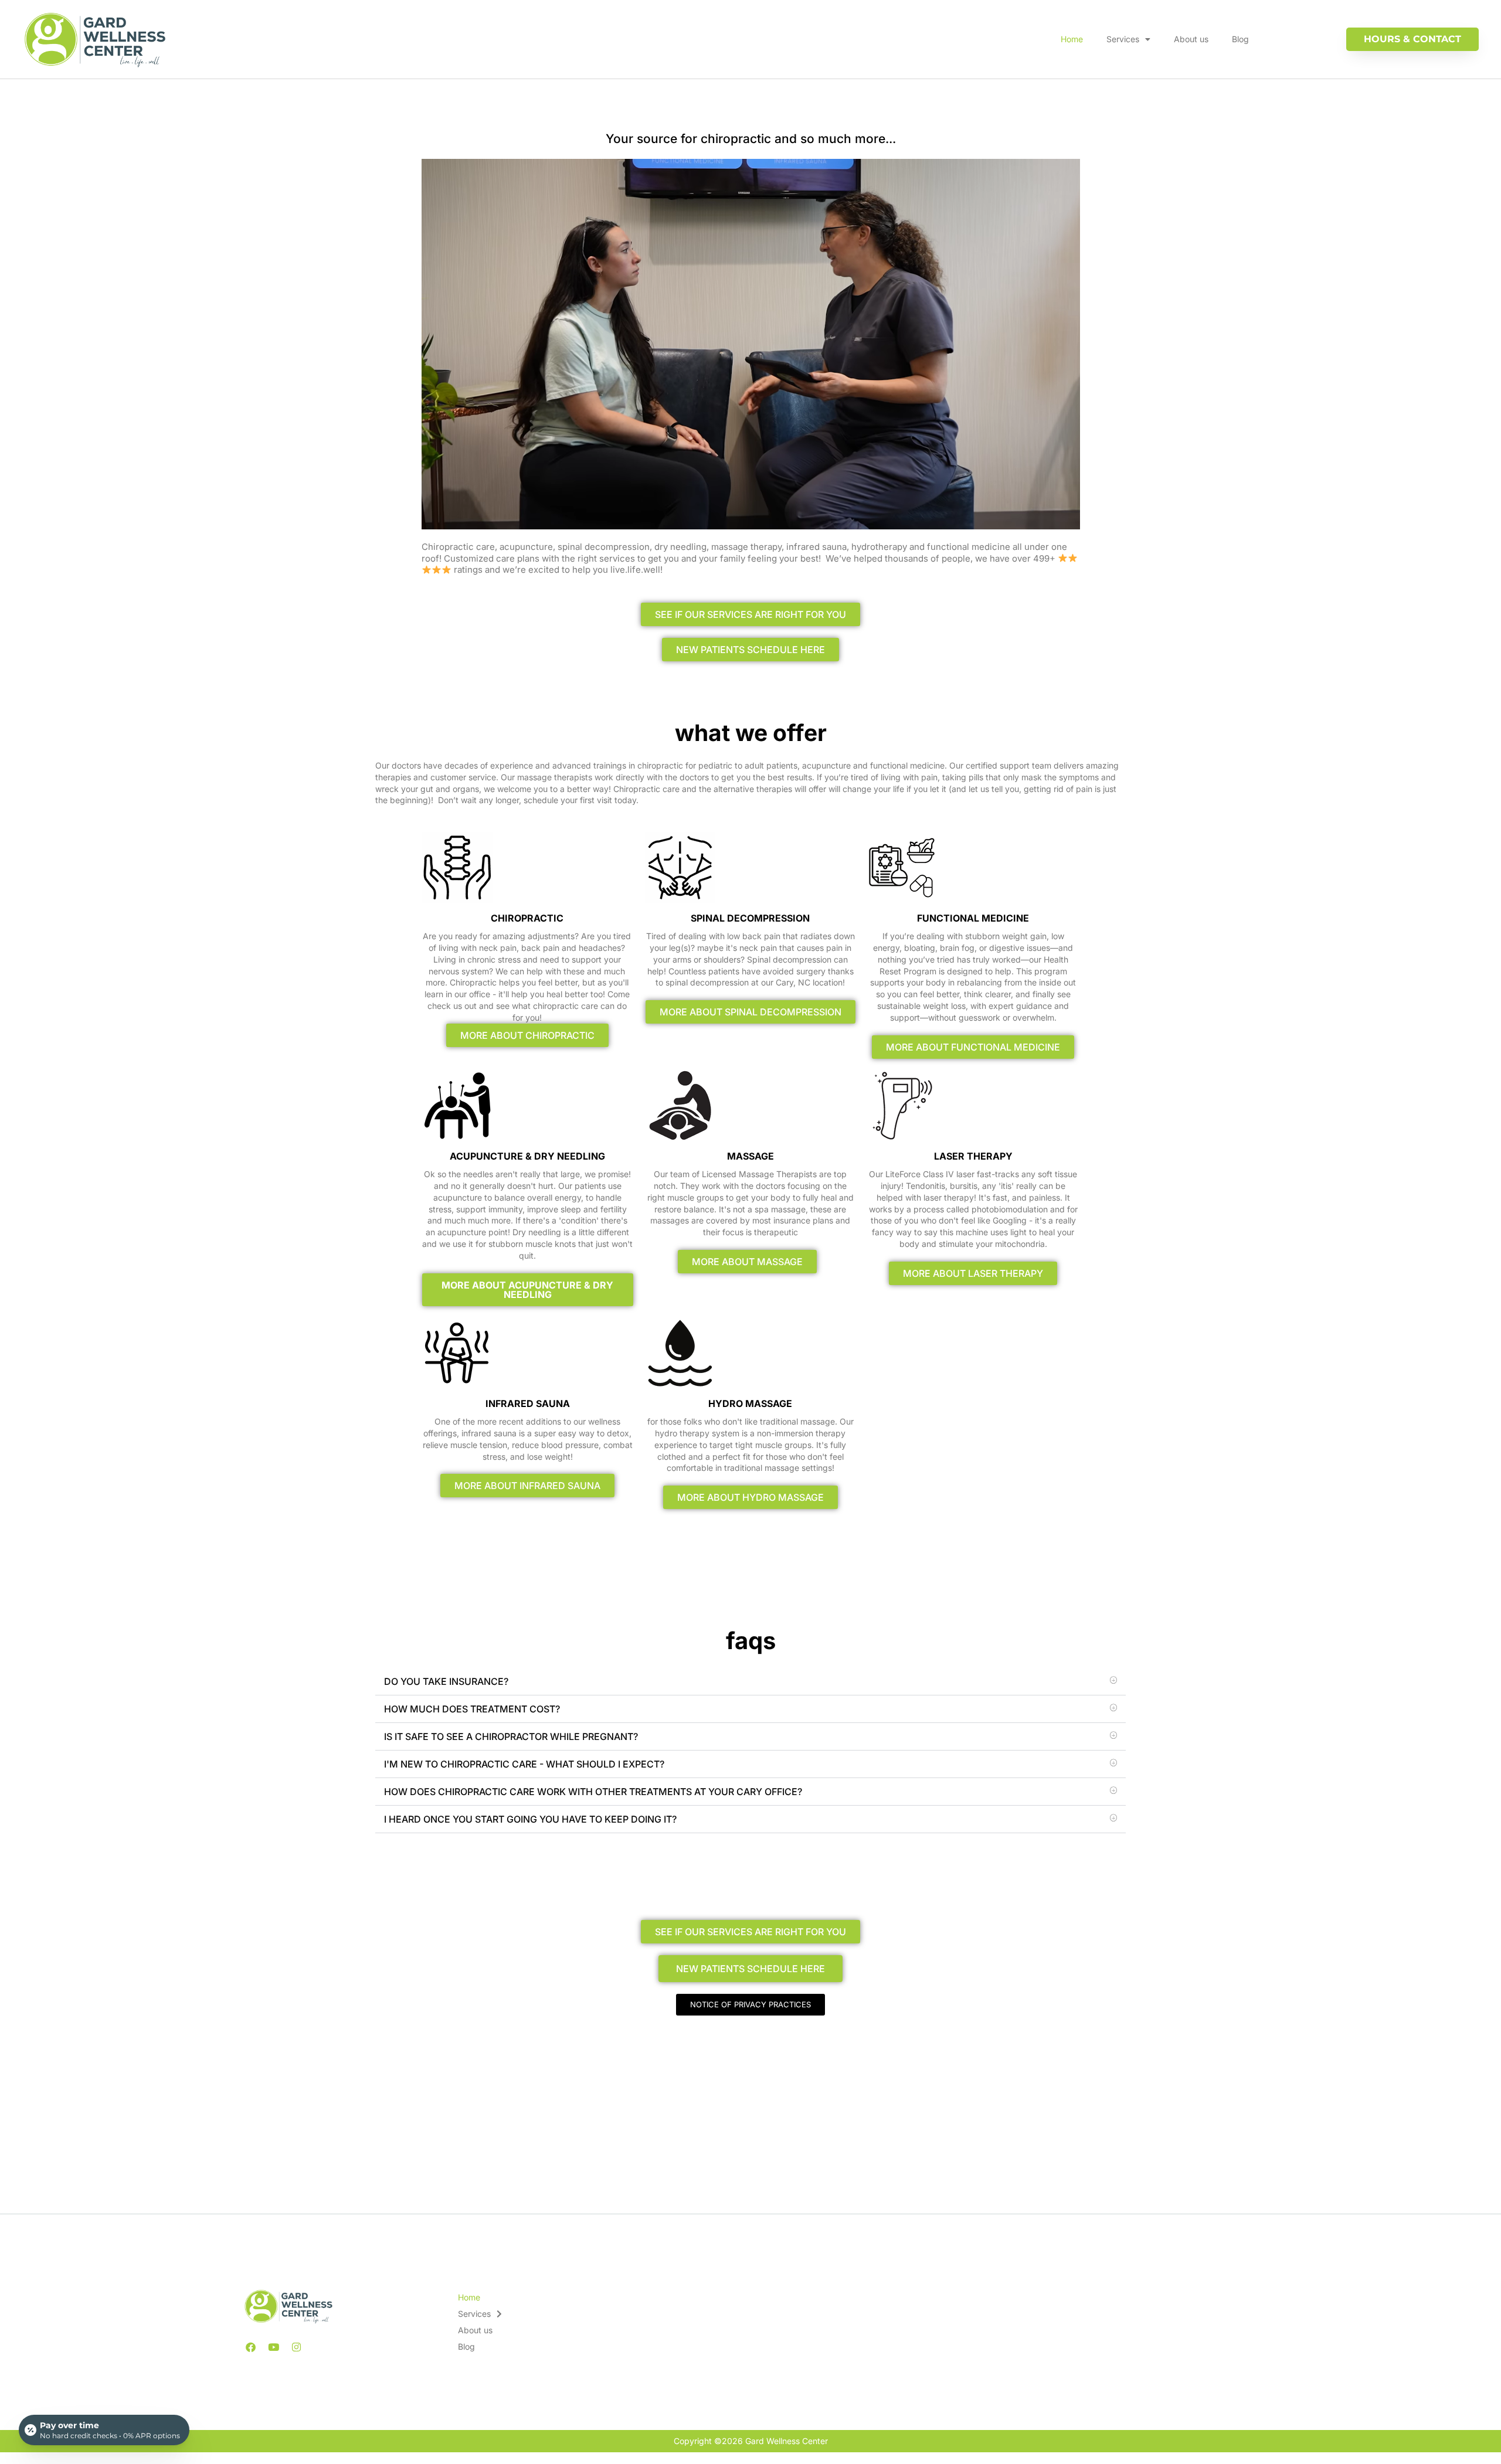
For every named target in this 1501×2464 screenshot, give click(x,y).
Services (1123, 39)
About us (1191, 39)
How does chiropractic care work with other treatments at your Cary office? (593, 1792)
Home (1072, 39)
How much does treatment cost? (472, 1709)
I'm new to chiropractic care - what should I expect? (524, 1764)
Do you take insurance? (446, 1681)
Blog (1240, 39)
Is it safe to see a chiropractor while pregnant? (511, 1736)
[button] (750, 1682)
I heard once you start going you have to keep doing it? (530, 1819)
